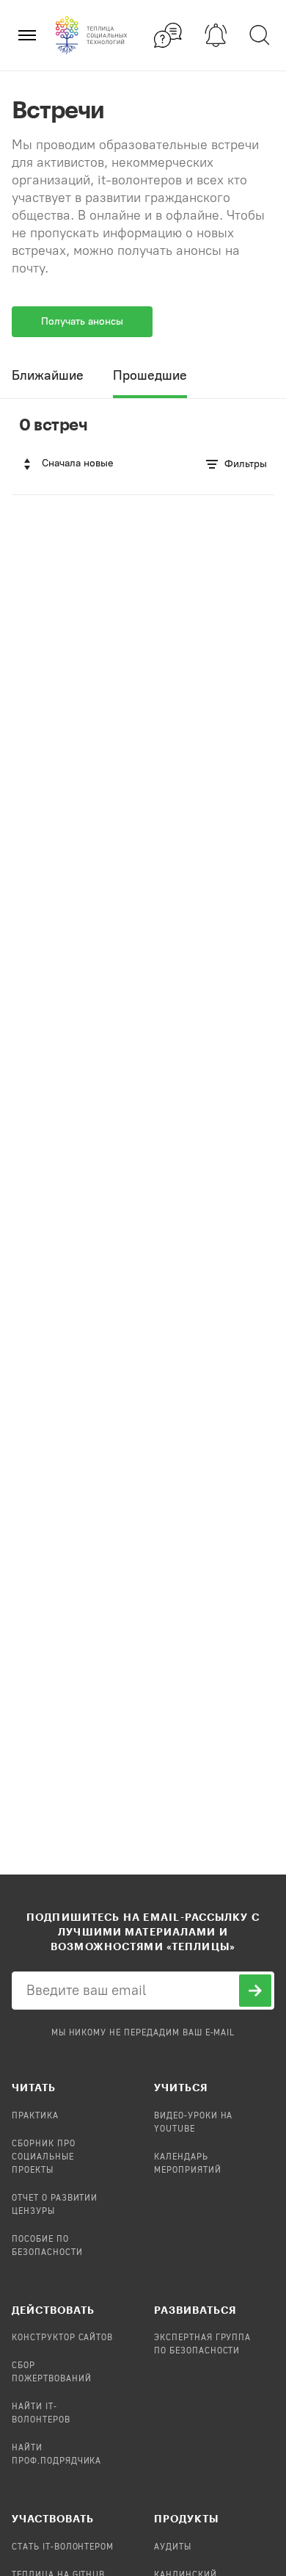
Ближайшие (48, 375)
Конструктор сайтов (62, 2338)
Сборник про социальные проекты (44, 2157)
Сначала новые (78, 463)
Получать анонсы (82, 321)
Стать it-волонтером (63, 2547)
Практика (35, 2116)
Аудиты (173, 2547)
